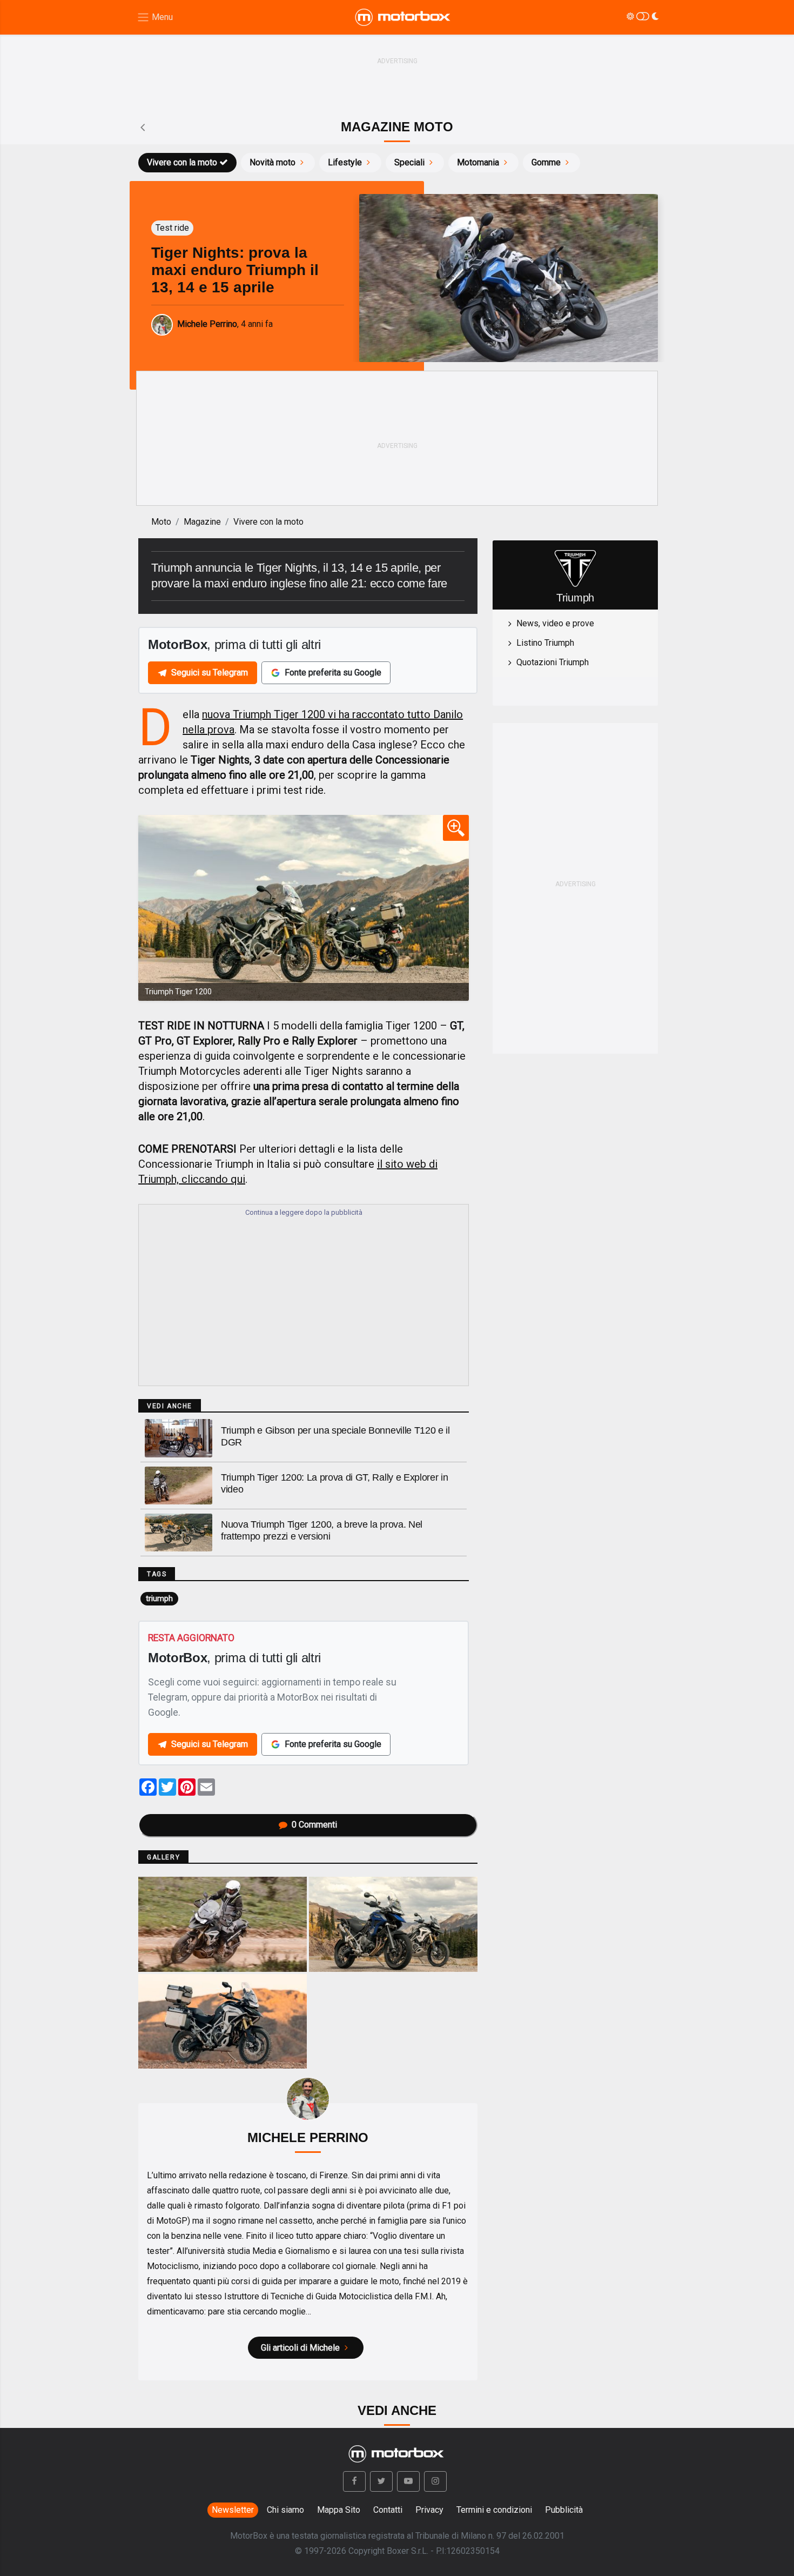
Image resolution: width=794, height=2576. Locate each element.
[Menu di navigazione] (155, 18)
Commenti (314, 1825)
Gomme (546, 162)
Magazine (202, 522)
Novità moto (272, 162)
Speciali (409, 162)
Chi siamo (285, 2510)
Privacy (429, 2510)
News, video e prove (555, 623)
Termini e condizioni (494, 2510)
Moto (161, 522)
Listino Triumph (545, 643)
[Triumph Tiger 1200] (304, 908)
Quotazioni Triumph (553, 662)
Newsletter (233, 2510)
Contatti (388, 2510)
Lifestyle (345, 162)
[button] (354, 2481)
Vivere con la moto (182, 162)
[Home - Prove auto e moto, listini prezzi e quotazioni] (403, 17)
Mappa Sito (339, 2510)
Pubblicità (564, 2510)
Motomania (478, 162)
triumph (159, 1598)
